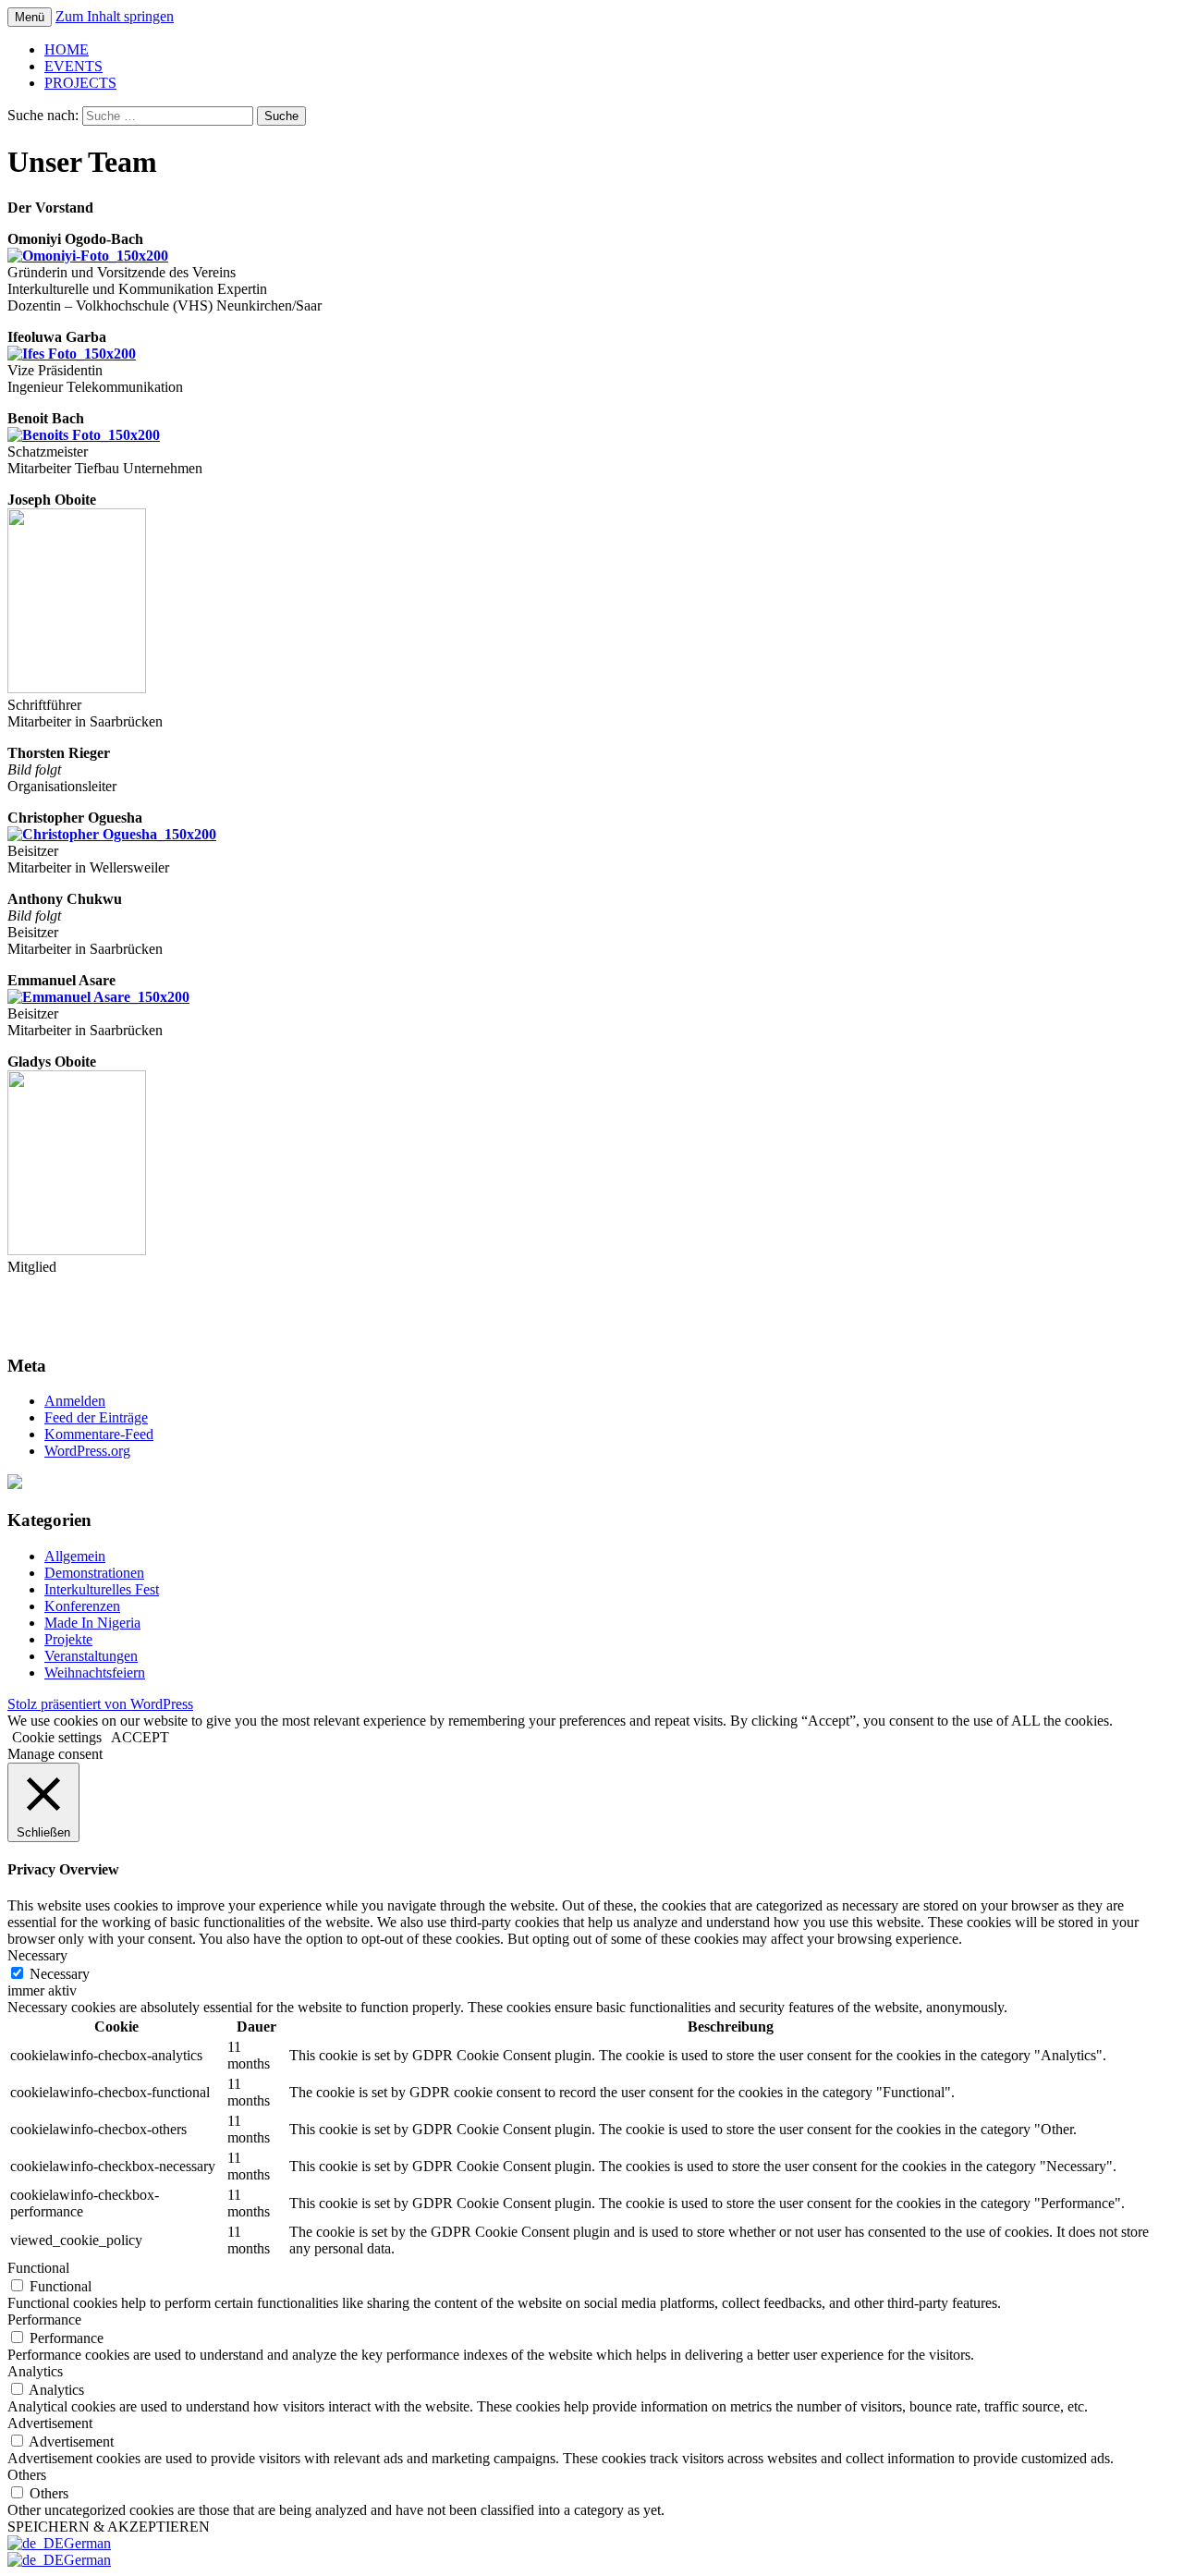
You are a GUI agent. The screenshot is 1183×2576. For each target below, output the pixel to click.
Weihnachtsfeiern (95, 1673)
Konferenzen (82, 1606)
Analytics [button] (35, 2371)
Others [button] (27, 2475)
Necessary (60, 1974)
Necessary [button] (37, 1955)
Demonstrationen (94, 1573)
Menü (30, 17)
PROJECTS (80, 83)
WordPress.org (87, 1451)
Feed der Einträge (96, 1417)
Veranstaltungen (91, 1656)
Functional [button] (38, 2268)
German (87, 2543)
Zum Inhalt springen (115, 16)
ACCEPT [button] (140, 1737)
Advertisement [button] (50, 2423)
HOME (67, 49)
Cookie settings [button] (57, 1737)
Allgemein (75, 1556)
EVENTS (73, 66)
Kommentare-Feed (99, 1434)
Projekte (68, 1639)
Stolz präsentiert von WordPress (100, 1704)
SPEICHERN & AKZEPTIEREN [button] (109, 2527)
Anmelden (75, 1401)
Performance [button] (44, 2320)
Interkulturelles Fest (102, 1589)
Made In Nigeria (92, 1623)
